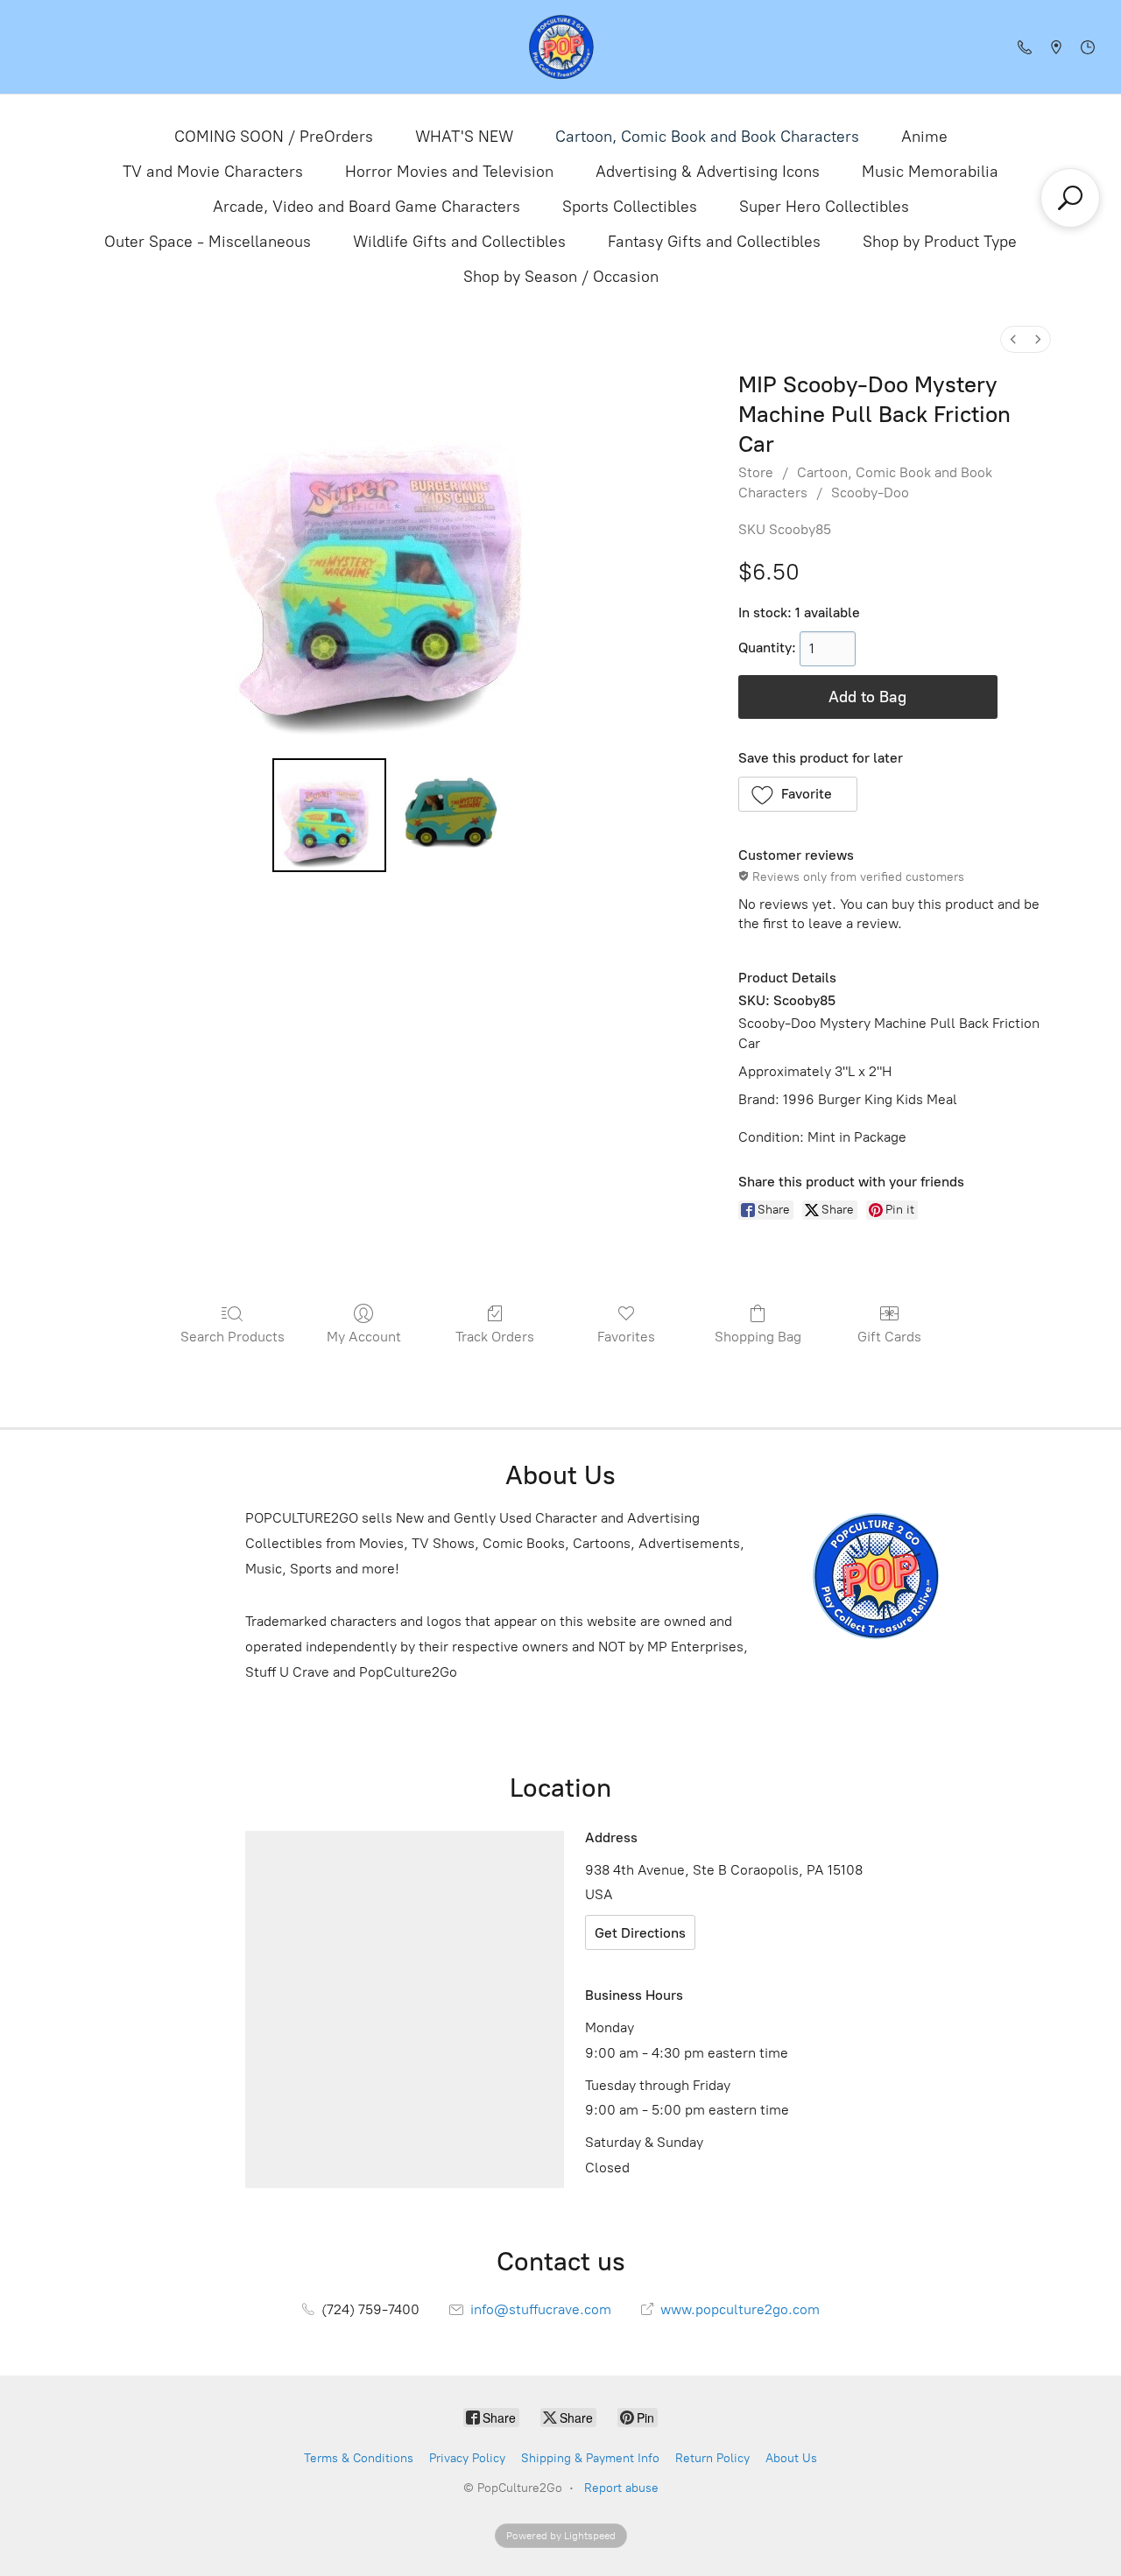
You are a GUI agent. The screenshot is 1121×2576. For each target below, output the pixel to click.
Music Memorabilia (930, 172)
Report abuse (621, 2488)
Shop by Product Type (940, 242)
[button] (798, 794)
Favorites (626, 1337)
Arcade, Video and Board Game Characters (367, 207)
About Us (791, 2458)
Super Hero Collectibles (824, 207)
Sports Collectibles (630, 207)
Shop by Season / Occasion (561, 277)
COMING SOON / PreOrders (274, 137)
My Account (364, 1337)
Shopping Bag (758, 1337)
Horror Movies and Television (449, 172)
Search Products (233, 1337)
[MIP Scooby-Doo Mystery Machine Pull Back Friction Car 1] (450, 815)
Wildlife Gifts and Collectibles (459, 242)
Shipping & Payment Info (590, 2458)
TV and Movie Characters (213, 172)
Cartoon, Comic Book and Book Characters (707, 137)
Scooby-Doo (870, 493)
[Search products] (1070, 198)
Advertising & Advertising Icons (708, 172)
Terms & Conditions (359, 2458)
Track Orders (495, 1337)
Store (756, 472)
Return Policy (712, 2458)
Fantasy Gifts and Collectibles (714, 242)
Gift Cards (889, 1337)
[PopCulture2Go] (561, 47)
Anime (924, 137)
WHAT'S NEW (464, 137)
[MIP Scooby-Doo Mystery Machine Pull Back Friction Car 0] (329, 815)
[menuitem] (1013, 339)
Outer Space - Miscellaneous (208, 242)
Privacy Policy (467, 2458)
